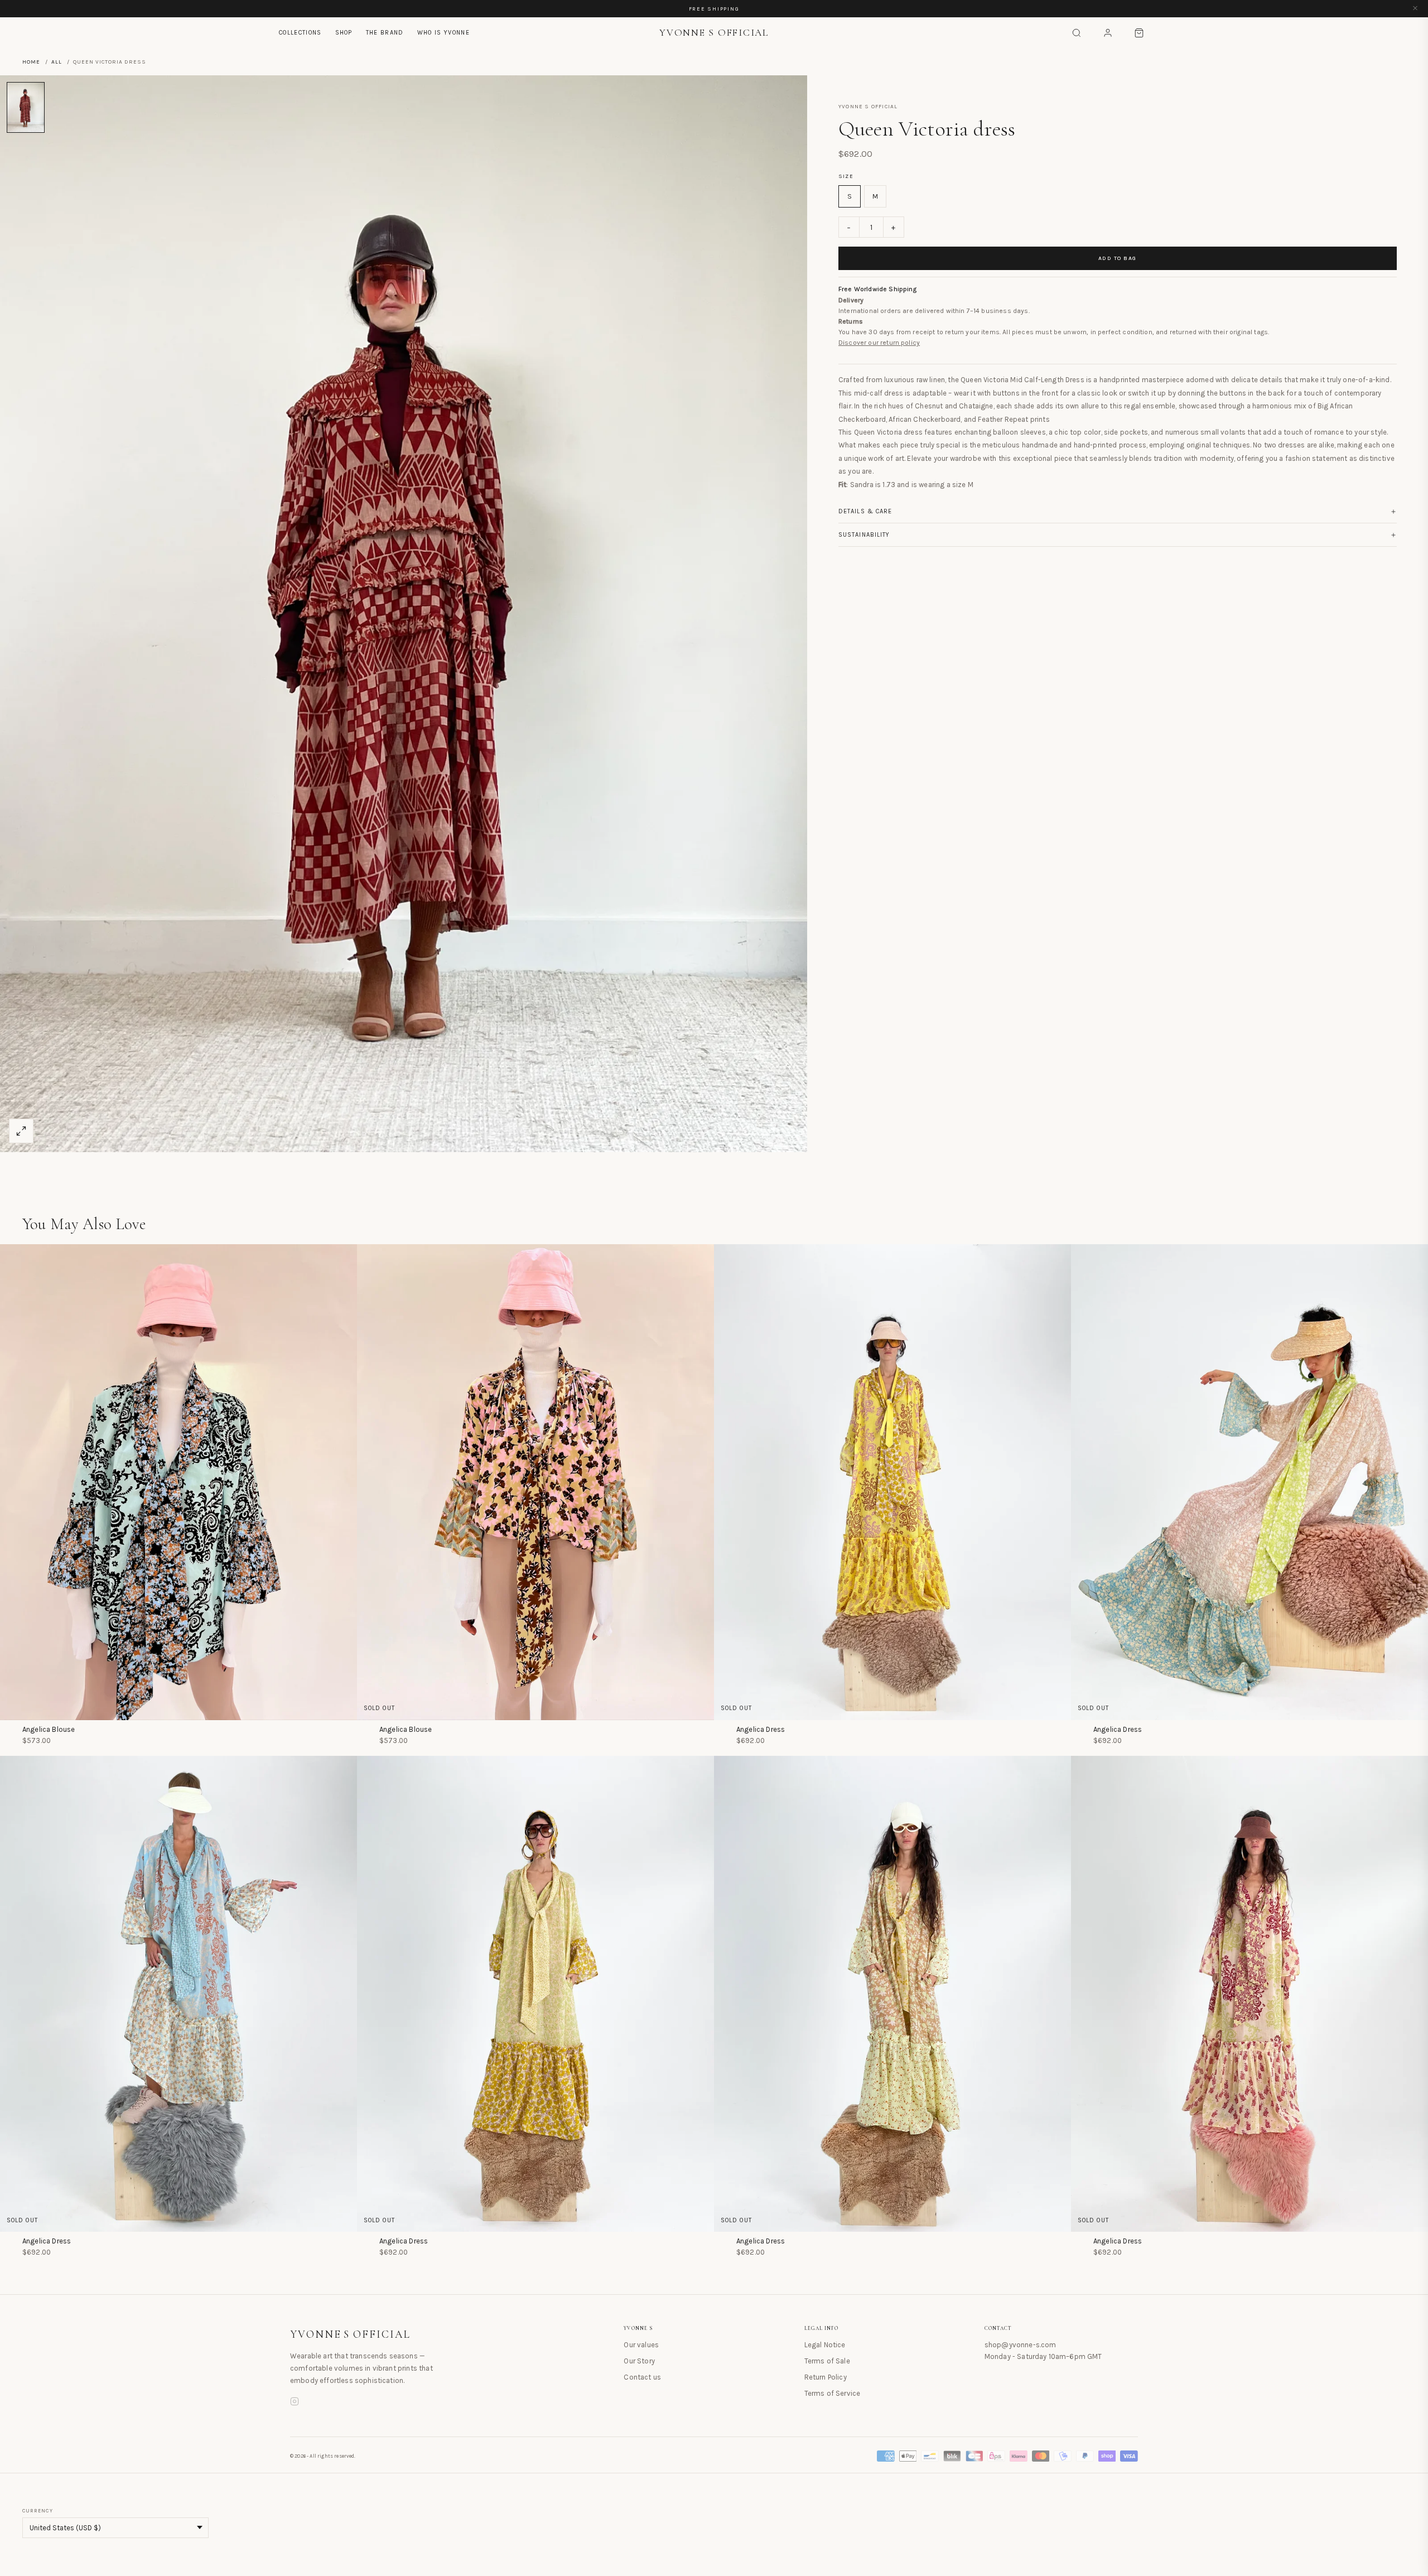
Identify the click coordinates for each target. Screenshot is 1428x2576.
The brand (385, 33)
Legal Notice (825, 2345)
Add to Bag (1118, 259)
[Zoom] (21, 1131)
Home (31, 62)
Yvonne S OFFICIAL (350, 2334)
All (57, 62)
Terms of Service (833, 2393)
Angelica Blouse (49, 1729)
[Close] (1415, 9)
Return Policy (826, 2377)
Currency (38, 2511)
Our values (641, 2345)
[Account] (1108, 33)
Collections (300, 33)
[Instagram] (295, 2403)
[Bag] (1139, 33)
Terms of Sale (827, 2361)
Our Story (639, 2361)
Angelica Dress (761, 1729)
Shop (344, 33)
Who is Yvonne (443, 33)
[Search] (1077, 33)
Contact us (642, 2377)
